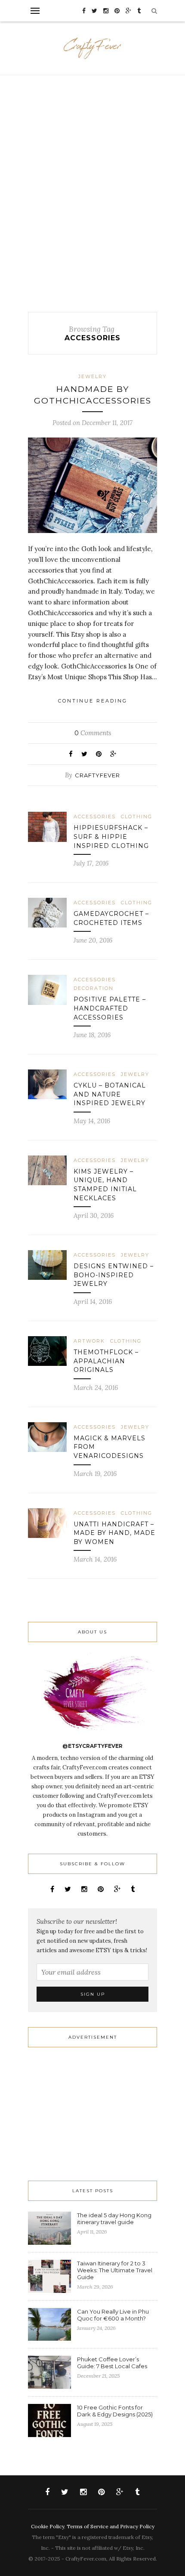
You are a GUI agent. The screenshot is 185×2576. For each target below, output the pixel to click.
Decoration (94, 988)
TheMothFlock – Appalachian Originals (106, 1361)
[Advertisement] (92, 194)
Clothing (137, 817)
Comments (93, 733)
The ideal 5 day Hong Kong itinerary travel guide (114, 2219)
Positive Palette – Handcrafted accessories (110, 1008)
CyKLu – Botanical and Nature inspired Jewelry (110, 1094)
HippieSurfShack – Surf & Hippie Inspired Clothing (111, 837)
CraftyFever (97, 775)
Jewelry (92, 376)
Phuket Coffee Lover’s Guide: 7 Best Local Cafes (112, 2363)
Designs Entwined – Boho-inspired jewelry (114, 1275)
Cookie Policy (48, 2526)
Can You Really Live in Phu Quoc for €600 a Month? (113, 2315)
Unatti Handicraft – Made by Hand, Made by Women (114, 1533)
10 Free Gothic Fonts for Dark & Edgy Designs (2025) (115, 2411)
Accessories (95, 817)
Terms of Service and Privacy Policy (111, 2526)
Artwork (89, 1341)
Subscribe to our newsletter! (77, 1921)
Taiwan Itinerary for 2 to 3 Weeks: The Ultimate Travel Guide (115, 2270)
